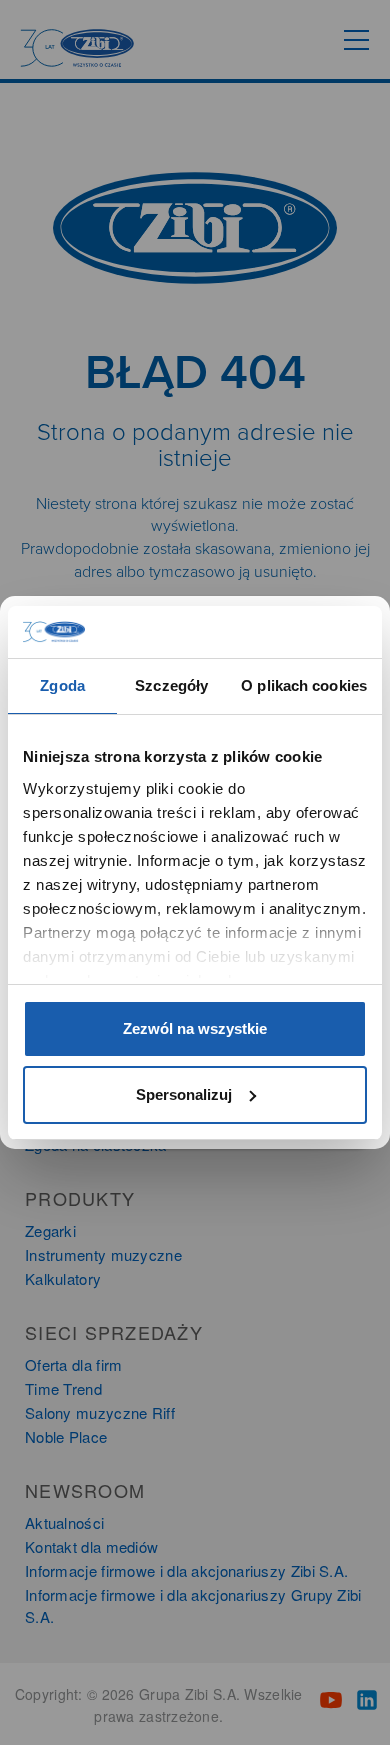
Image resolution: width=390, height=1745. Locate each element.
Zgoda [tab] (62, 685)
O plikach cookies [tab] (304, 685)
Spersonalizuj (184, 1094)
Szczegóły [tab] (171, 685)
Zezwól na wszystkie (195, 1028)
